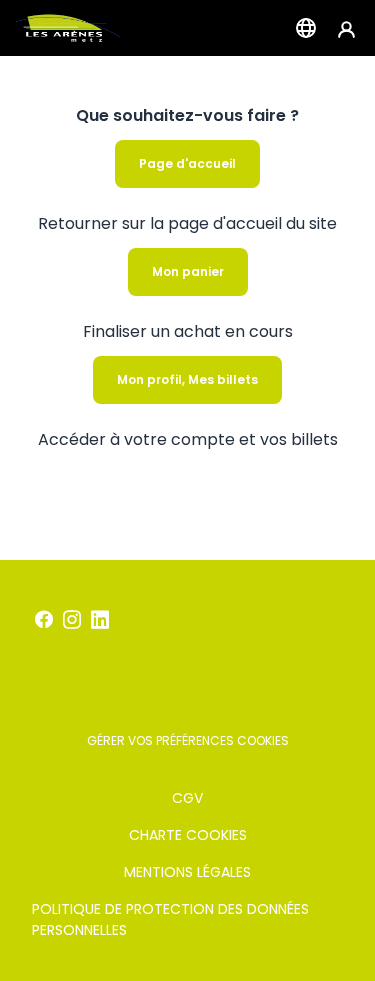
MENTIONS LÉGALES (187, 872)
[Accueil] (68, 28)
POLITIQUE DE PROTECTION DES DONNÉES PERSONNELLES (170, 919)
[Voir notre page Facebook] (44, 620)
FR (306, 28)
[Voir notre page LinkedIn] (100, 620)
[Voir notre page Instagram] (72, 620)
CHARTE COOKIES (188, 835)
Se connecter (346, 28)
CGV (187, 798)
